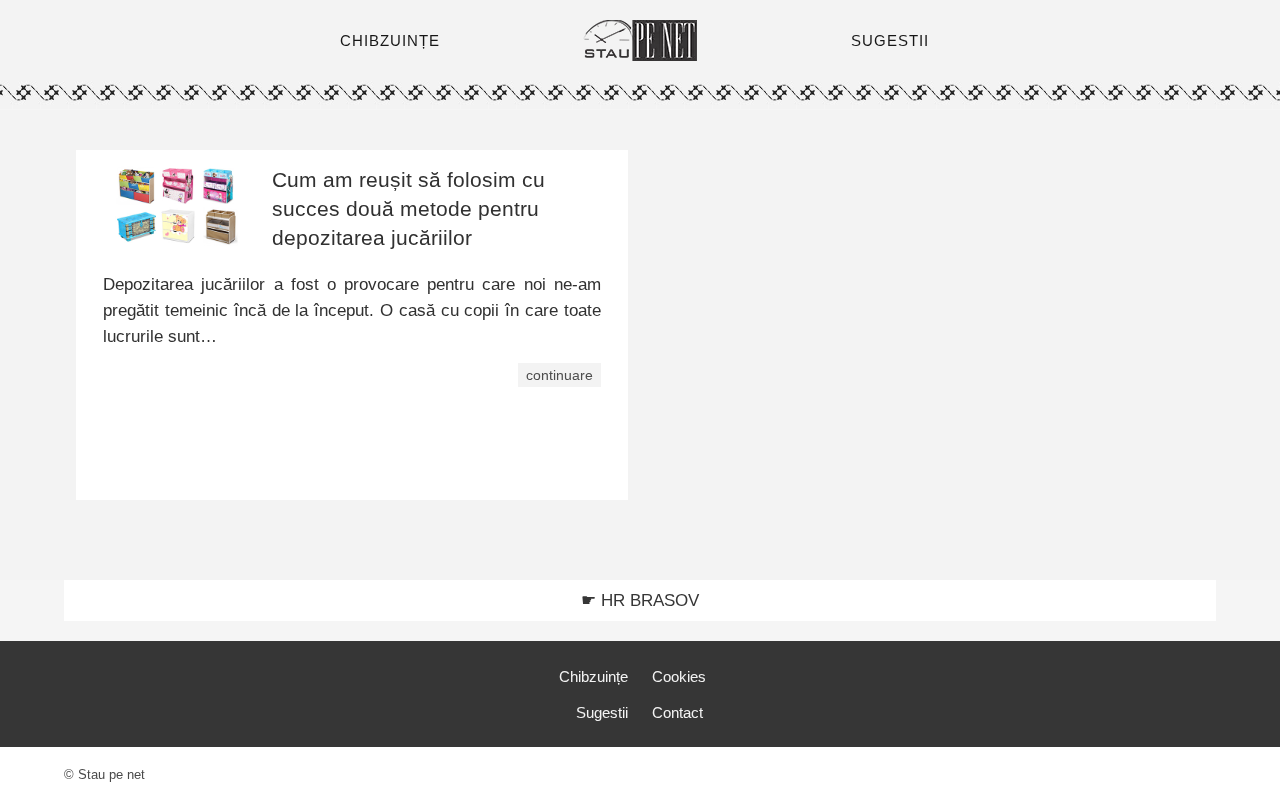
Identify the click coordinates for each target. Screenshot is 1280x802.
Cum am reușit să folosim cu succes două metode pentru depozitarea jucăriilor (408, 208)
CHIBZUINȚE (390, 40)
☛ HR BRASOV (640, 600)
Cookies (679, 676)
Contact (677, 712)
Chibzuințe (593, 676)
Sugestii (602, 712)
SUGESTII (890, 40)
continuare (559, 375)
